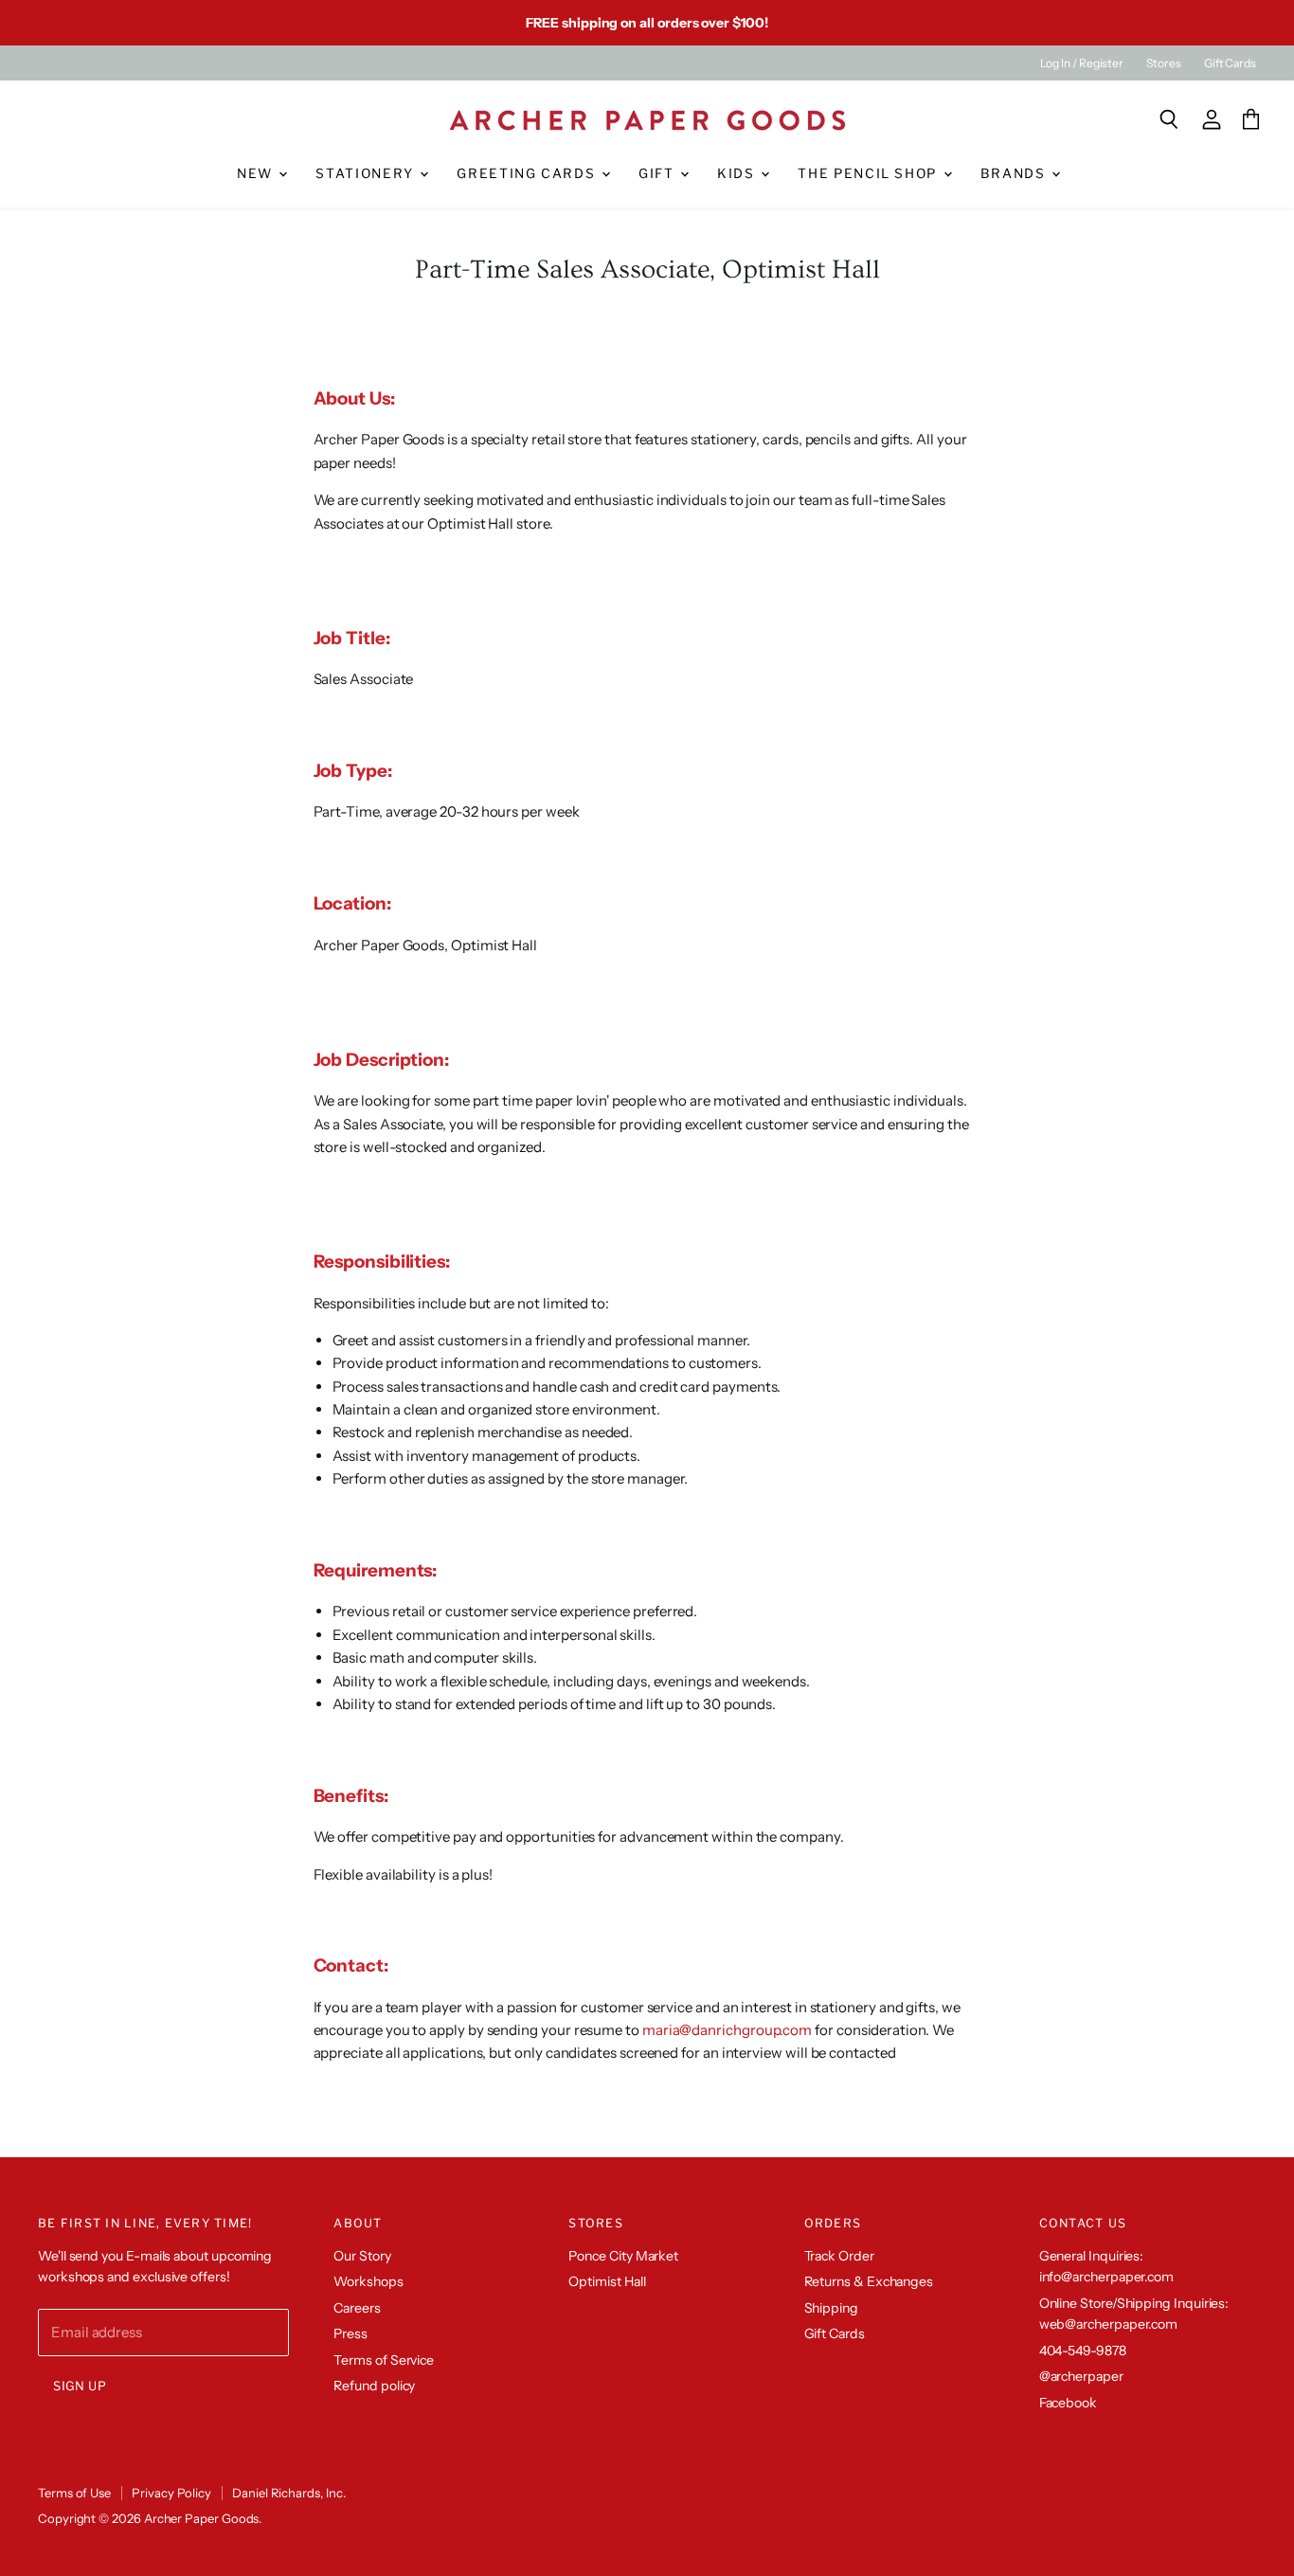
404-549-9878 (1083, 2351)
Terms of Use (74, 2493)
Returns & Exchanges (869, 2281)
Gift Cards (1230, 63)
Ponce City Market (623, 2256)
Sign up (80, 2386)
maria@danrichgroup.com (727, 2030)
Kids (738, 173)
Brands (1015, 173)
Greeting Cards (528, 173)
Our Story (362, 2256)
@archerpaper (1081, 2376)
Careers (357, 2308)
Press (350, 2333)
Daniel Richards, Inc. (288, 2493)
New (257, 173)
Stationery (367, 173)
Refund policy (374, 2386)
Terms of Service (384, 2360)
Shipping (831, 2308)
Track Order (839, 2256)
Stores (1164, 63)
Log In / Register (1082, 63)
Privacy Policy (171, 2493)
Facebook (1068, 2403)
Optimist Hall (607, 2281)
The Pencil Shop (869, 173)
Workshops (368, 2281)
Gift (658, 173)
